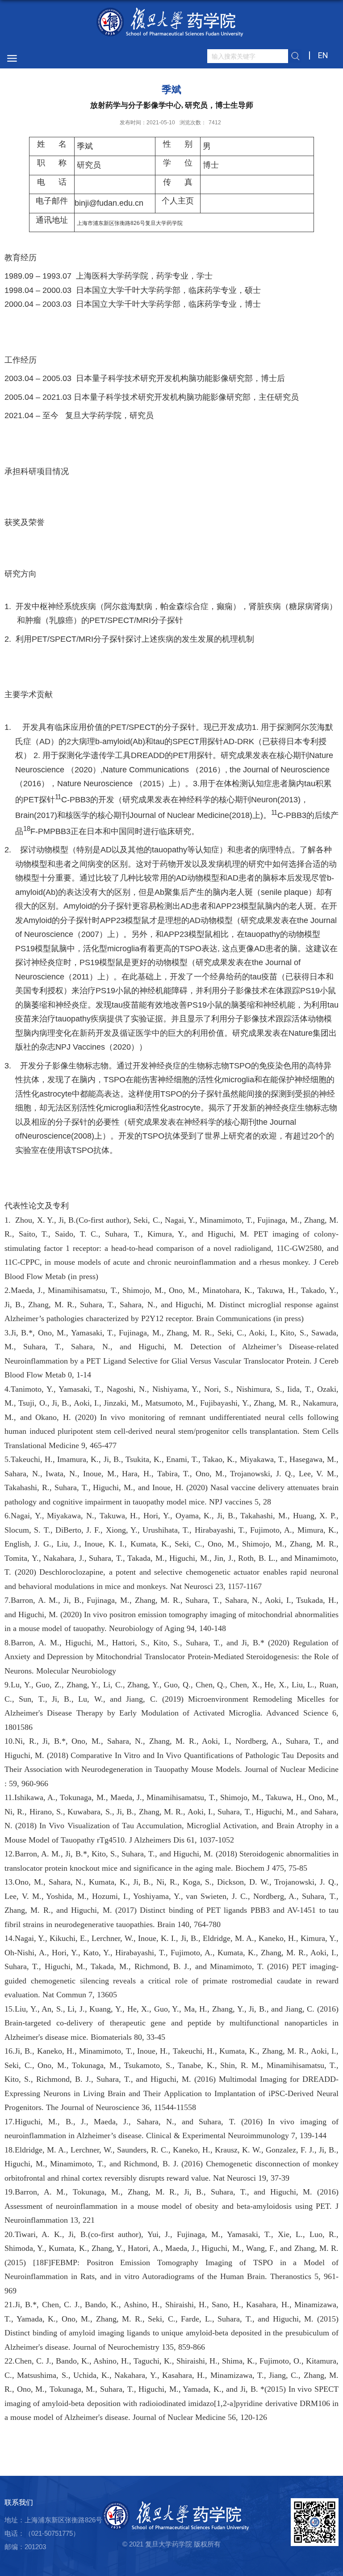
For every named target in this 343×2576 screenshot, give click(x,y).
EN (323, 55)
